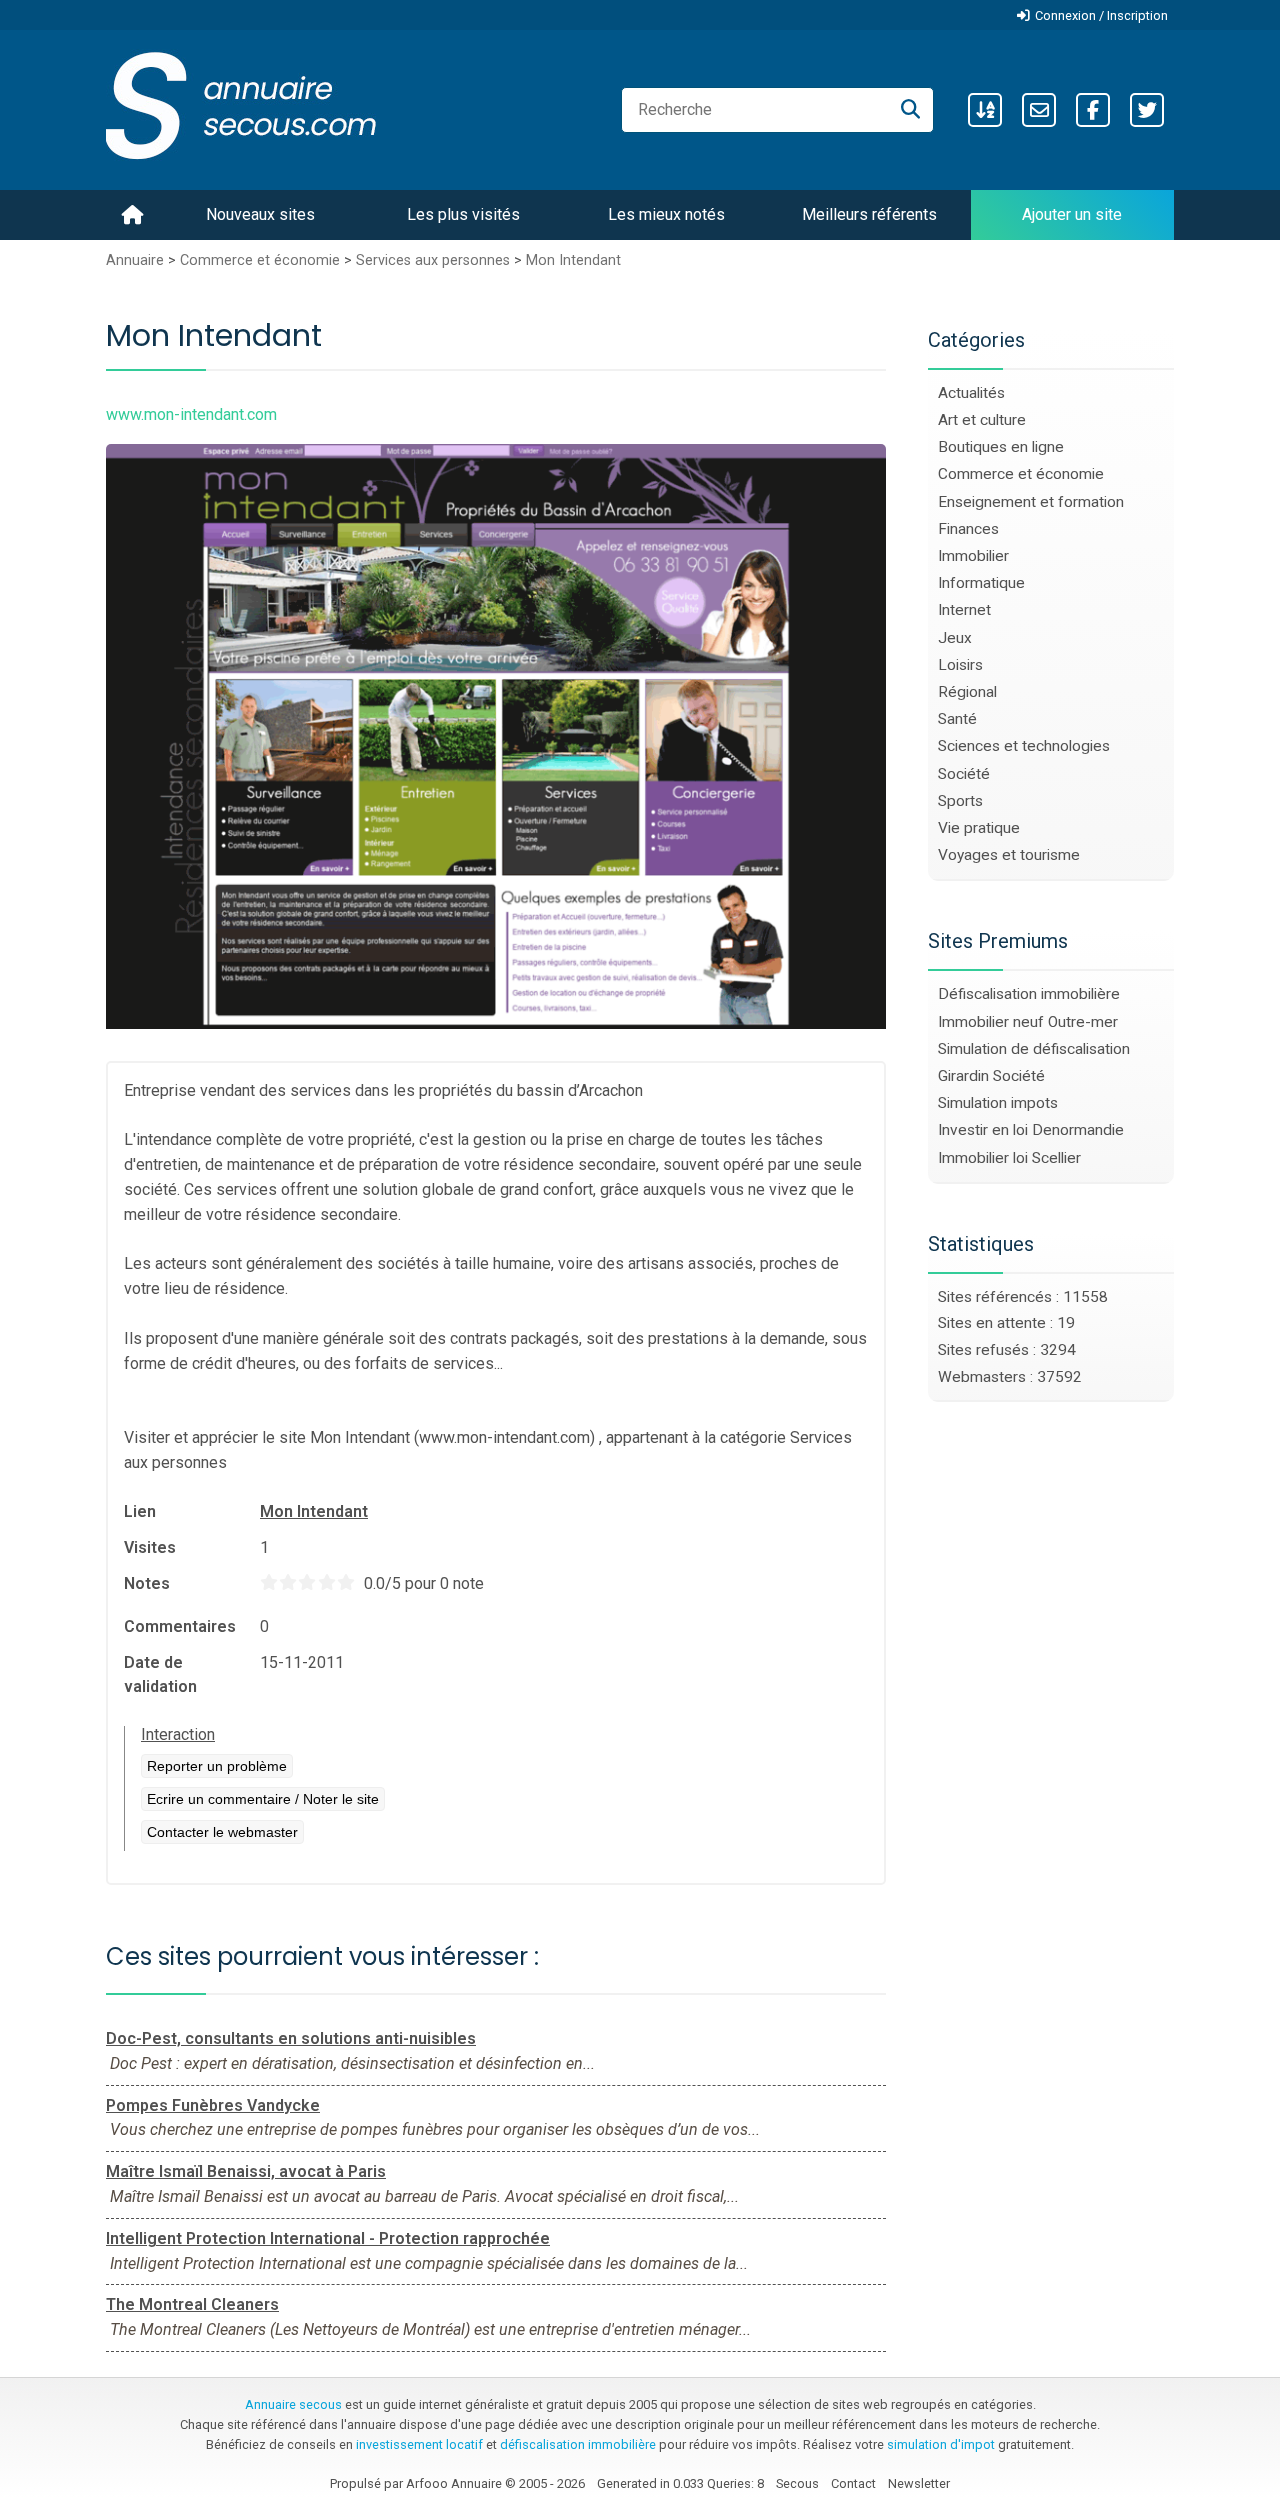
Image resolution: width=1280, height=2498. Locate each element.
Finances (968, 529)
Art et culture (982, 420)
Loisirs (960, 665)
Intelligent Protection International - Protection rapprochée (328, 2238)
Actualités (971, 393)
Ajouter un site (1072, 214)
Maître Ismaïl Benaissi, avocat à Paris (246, 2171)
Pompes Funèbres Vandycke (213, 2105)
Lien (140, 1511)
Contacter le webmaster (222, 1832)
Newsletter (919, 2483)
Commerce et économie (260, 260)
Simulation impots (998, 1103)
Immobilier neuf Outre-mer (1028, 1022)
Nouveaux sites (260, 214)
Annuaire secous (293, 2404)
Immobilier (973, 556)
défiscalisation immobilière (578, 2444)
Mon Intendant (573, 260)
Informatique (981, 583)
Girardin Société (991, 1076)
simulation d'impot (941, 2444)
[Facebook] (1093, 110)
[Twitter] (1147, 110)
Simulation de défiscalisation (1034, 1049)
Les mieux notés (666, 214)
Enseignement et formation (1031, 502)
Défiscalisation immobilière (1029, 994)
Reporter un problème (217, 1766)
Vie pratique (979, 828)
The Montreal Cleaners (192, 2304)
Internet (964, 610)
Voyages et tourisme (1009, 855)
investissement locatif (419, 2444)
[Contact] (1039, 110)
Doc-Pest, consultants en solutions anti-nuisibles (291, 2038)
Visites (150, 1547)
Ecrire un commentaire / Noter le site (263, 1799)
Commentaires (180, 1626)
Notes (147, 1583)
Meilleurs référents (869, 214)
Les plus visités (463, 214)
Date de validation (160, 1674)
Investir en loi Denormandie (1031, 1130)
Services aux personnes (433, 260)
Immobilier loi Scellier (1009, 1158)
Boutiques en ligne (1001, 447)
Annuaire (135, 260)
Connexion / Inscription (1101, 15)
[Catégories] (985, 110)
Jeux (955, 638)
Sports (960, 801)
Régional (967, 692)
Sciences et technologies (1024, 746)
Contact (853, 2483)
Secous (797, 2483)
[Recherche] (910, 110)
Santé (957, 719)
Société (964, 774)
